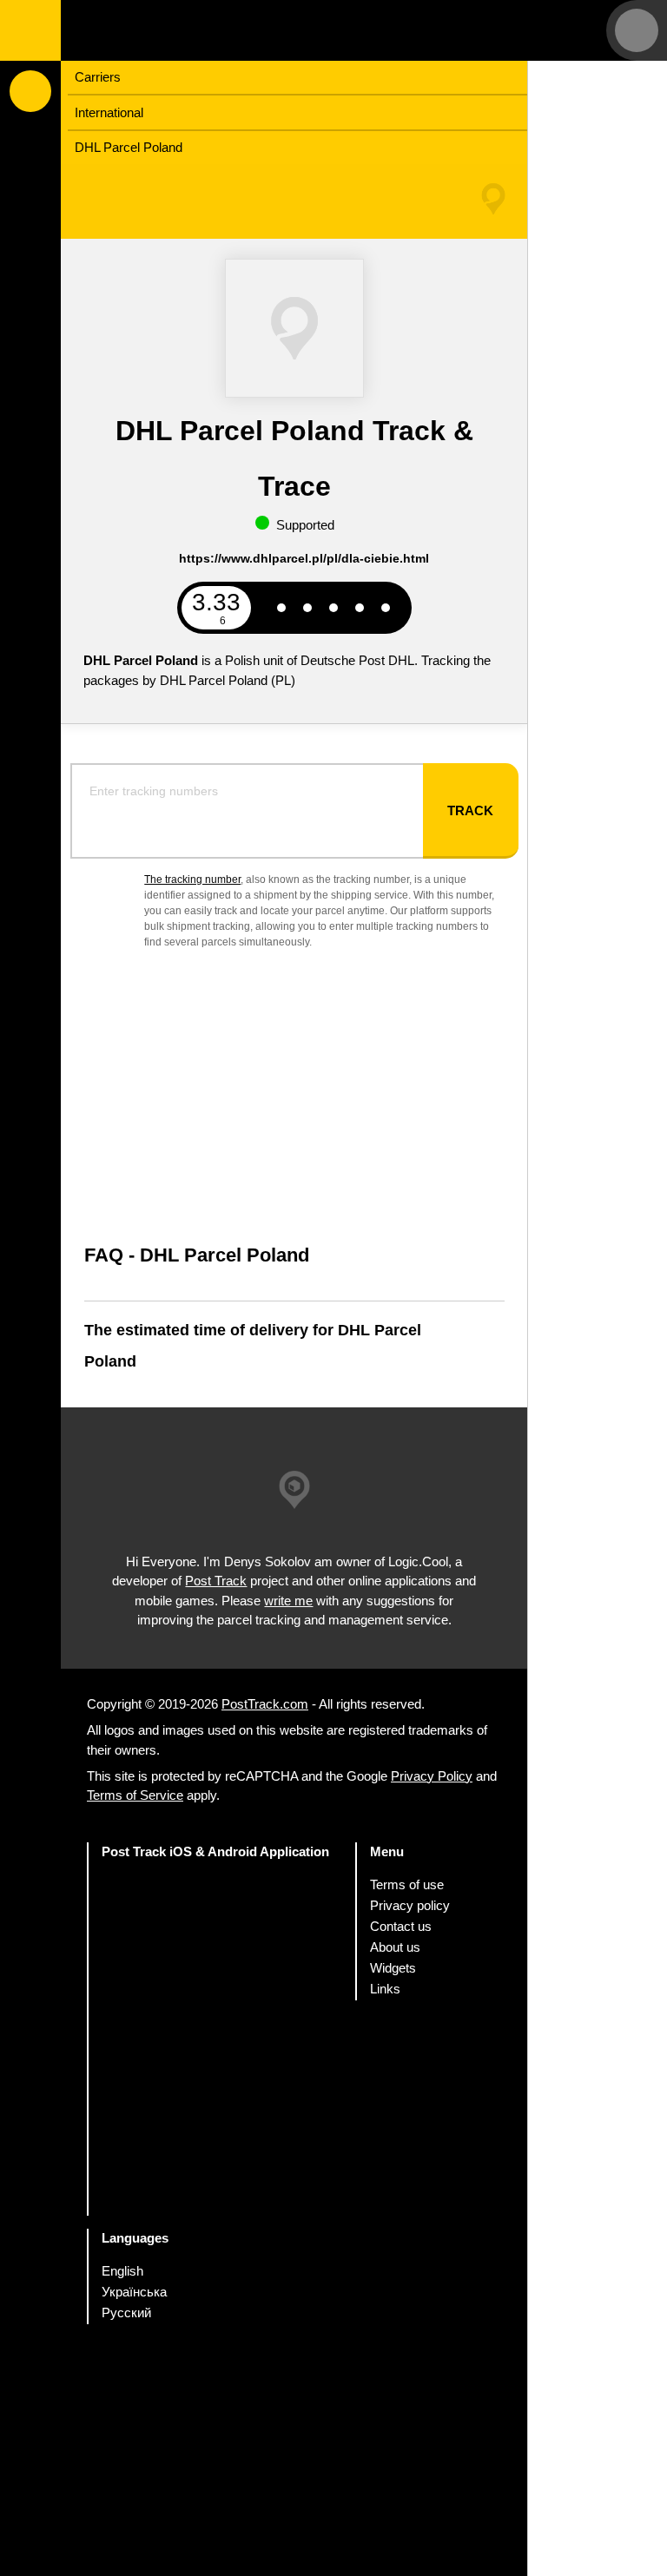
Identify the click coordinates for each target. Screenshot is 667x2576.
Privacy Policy (432, 1776)
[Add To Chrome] (216, 2046)
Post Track (216, 1581)
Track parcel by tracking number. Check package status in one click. (169, 30)
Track (470, 810)
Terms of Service (135, 1795)
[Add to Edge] (216, 2182)
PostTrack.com (265, 1704)
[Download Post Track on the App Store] (216, 1910)
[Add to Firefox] (216, 2114)
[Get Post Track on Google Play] (216, 1977)
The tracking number (192, 880)
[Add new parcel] (30, 91)
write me (288, 1600)
